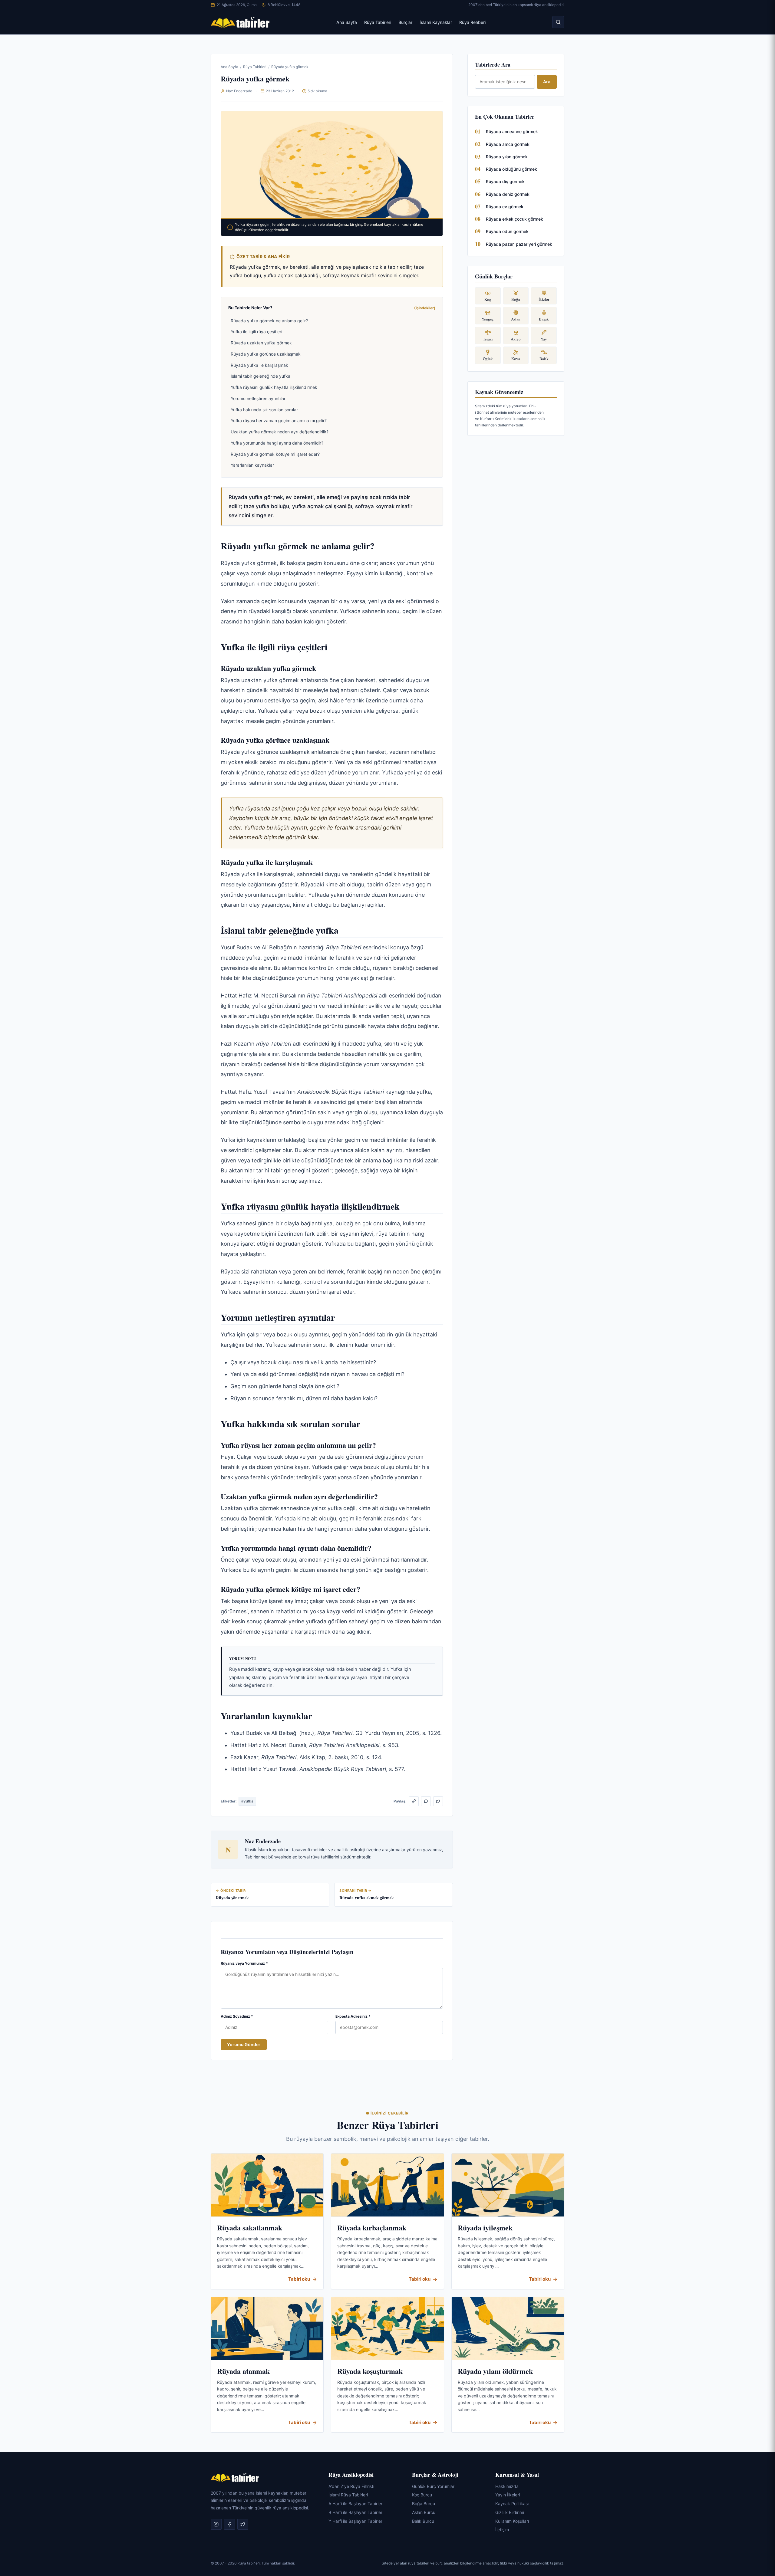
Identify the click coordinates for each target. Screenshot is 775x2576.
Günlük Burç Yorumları (434, 2486)
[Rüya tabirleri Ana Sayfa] (240, 22)
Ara (547, 82)
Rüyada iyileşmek (485, 2228)
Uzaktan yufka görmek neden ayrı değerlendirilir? (280, 432)
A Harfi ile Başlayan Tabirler (355, 2504)
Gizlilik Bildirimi (510, 2512)
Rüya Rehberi (472, 22)
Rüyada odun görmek (507, 231)
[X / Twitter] (438, 1801)
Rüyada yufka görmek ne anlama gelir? (269, 321)
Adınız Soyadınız (237, 2016)
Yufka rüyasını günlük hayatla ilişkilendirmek (274, 387)
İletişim (502, 2530)
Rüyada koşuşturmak (370, 2371)
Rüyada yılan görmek (507, 157)
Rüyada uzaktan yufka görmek (261, 343)
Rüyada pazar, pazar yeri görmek (519, 244)
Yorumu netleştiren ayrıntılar (258, 398)
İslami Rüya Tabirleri (348, 2495)
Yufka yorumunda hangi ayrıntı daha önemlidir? (277, 443)
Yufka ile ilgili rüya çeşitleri (256, 332)
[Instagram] (216, 2525)
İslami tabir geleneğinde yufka (261, 376)
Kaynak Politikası (512, 2504)
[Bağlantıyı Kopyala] (414, 1801)
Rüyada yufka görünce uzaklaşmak (266, 354)
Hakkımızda (507, 2486)
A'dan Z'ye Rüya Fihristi (351, 2486)
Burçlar (405, 22)
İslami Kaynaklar (436, 22)
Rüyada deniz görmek (508, 194)
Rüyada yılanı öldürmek (495, 2371)
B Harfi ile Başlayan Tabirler (355, 2512)
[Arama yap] (558, 22)
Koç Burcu (422, 2495)
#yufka (247, 1801)
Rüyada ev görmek (505, 207)
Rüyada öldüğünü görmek (511, 169)
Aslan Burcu (424, 2512)
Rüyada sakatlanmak (250, 2228)
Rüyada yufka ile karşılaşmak (259, 365)
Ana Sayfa (347, 22)
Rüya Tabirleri (378, 22)
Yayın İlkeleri (508, 2495)
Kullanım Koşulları (512, 2521)
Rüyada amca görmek (508, 144)
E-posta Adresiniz (353, 2016)
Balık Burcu (423, 2521)
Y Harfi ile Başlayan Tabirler (355, 2521)
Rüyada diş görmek (505, 181)
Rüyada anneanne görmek (512, 131)
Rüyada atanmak (243, 2371)
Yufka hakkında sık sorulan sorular (264, 410)
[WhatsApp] (426, 1801)
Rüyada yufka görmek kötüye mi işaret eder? (275, 454)
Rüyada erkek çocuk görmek (514, 219)
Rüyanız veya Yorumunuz (244, 1963)
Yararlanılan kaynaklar (252, 465)
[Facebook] (229, 2525)
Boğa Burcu (424, 2504)
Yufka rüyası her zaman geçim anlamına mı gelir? (279, 421)
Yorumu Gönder (244, 2044)
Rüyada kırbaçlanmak (372, 2228)
